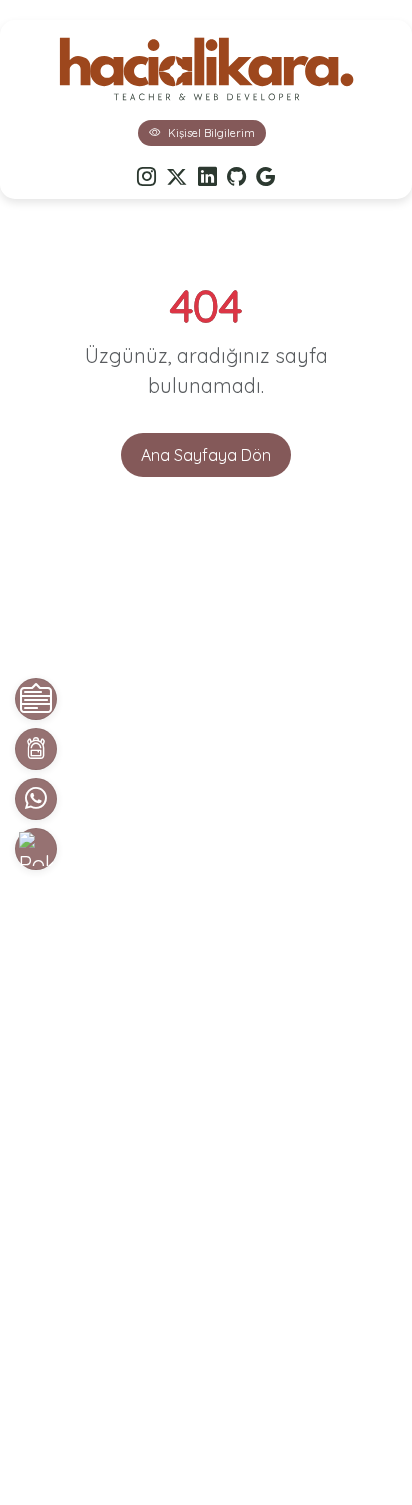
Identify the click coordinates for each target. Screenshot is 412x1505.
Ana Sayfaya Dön (206, 455)
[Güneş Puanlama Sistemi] (36, 849)
